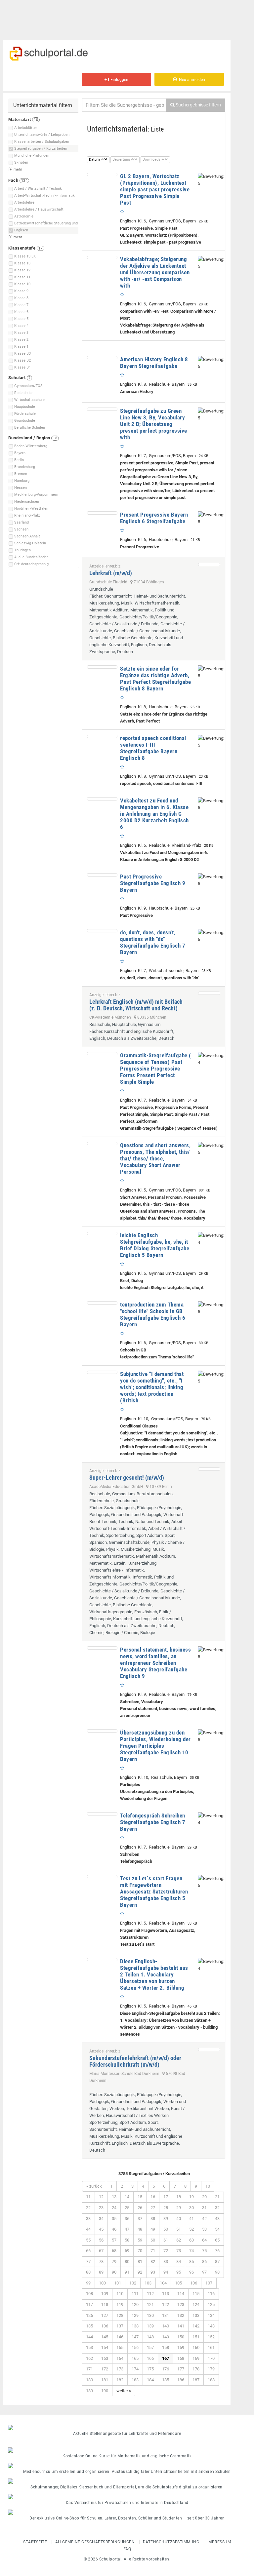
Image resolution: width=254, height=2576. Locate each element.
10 (208, 2186)
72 (166, 2251)
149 (166, 2337)
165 (135, 2358)
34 (101, 2219)
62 (179, 2240)
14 (127, 2197)
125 (211, 2304)
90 (114, 2272)
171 (89, 2369)
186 (181, 2380)
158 (166, 2347)
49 (153, 2229)
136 (105, 2326)
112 (150, 2294)
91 (127, 2272)
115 (196, 2294)
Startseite (35, 2542)
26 (140, 2208)
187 (196, 2380)
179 (211, 2369)
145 (105, 2337)
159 (181, 2347)
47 (127, 2229)
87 (217, 2262)
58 (127, 2240)
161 (211, 2347)
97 (204, 2272)
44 (88, 2229)
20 (204, 2197)
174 (135, 2369)
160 (196, 2347)
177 (181, 2369)
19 (191, 2197)
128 (120, 2315)
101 (118, 2283)
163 (105, 2358)
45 (101, 2229)
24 (114, 2208)
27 (153, 2208)
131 (166, 2315)
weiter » (124, 2391)
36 (127, 2219)
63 (191, 2240)
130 (150, 2315)
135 (89, 2326)
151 (196, 2337)
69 (127, 2251)
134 (211, 2315)
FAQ (127, 2549)
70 (140, 2251)
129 (135, 2315)
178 (196, 2369)
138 (135, 2326)
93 (153, 2272)
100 (102, 2283)
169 (196, 2358)
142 (196, 2326)
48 (140, 2229)
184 (150, 2380)
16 (153, 2197)
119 (120, 2304)
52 (191, 2229)
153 (89, 2347)
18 (179, 2197)
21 (217, 2197)
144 (89, 2337)
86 (204, 2262)
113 (166, 2294)
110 (120, 2294)
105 (178, 2283)
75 (204, 2251)
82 (153, 2262)
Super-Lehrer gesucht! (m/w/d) (127, 1478)
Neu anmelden (191, 80)
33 (88, 2219)
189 (89, 2391)
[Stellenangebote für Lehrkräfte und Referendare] (127, 2428)
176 (166, 2369)
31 (204, 2208)
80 (127, 2262)
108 (89, 2294)
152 (211, 2337)
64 (204, 2240)
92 (140, 2272)
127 (105, 2315)
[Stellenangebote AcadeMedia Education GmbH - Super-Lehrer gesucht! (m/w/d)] (209, 1469)
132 (181, 2315)
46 (114, 2229)
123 (181, 2304)
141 (181, 2326)
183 (135, 2380)
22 (88, 2208)
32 (217, 2208)
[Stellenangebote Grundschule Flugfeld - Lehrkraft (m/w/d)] (209, 565)
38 (153, 2219)
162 (89, 2358)
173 (120, 2369)
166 (150, 2358)
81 (140, 2262)
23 (101, 2208)
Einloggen (118, 80)
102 (133, 2283)
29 (179, 2208)
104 (163, 2283)
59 (140, 2240)
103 (148, 2283)
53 (204, 2229)
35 (114, 2219)
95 (179, 2272)
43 (217, 2219)
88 (88, 2272)
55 (88, 2240)
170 (211, 2358)
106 (194, 2283)
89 (101, 2272)
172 (105, 2369)
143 (211, 2326)
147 (135, 2337)
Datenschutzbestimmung (171, 2542)
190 (105, 2391)
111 (135, 2294)
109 (105, 2294)
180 (89, 2380)
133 (196, 2315)
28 (166, 2208)
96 (191, 2272)
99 (88, 2283)
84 (179, 2262)
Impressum (219, 2542)
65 (217, 2240)
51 (179, 2229)
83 (166, 2262)
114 (181, 2294)
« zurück (94, 2186)
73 (179, 2251)
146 (120, 2337)
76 (217, 2251)
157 (150, 2347)
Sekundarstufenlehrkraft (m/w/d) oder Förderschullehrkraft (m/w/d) (135, 2061)
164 (120, 2358)
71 (153, 2251)
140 (166, 2326)
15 (140, 2197)
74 (191, 2251)
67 (101, 2251)
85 (191, 2262)
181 (105, 2380)
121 (150, 2304)
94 (166, 2272)
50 (166, 2229)
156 (135, 2347)
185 (166, 2380)
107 (209, 2283)
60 (153, 2240)
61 (166, 2240)
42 (204, 2219)
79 (114, 2262)
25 (127, 2208)
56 (101, 2240)
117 (89, 2304)
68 (114, 2251)
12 (101, 2197)
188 (211, 2380)
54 (217, 2229)
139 (150, 2326)
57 (114, 2240)
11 (88, 2197)
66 (88, 2251)
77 (88, 2262)
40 (179, 2219)
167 (166, 2358)
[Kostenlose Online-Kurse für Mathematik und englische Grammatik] (127, 2450)
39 (166, 2219)
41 (191, 2219)
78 (101, 2262)
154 (105, 2347)
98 (217, 2272)
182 (120, 2380)
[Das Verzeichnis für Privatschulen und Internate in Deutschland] (127, 2497)
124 (196, 2304)
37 (140, 2219)
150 (181, 2337)
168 (181, 2358)
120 (135, 2304)
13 (114, 2197)
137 (120, 2326)
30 (191, 2208)
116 (211, 2294)
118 (105, 2304)
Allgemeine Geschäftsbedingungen (95, 2542)
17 (166, 2197)
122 (166, 2304)
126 (89, 2315)
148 (150, 2337)
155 (120, 2347)
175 (150, 2369)
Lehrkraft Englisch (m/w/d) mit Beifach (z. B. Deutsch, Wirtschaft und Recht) (136, 1005)
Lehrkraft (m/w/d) (111, 573)
